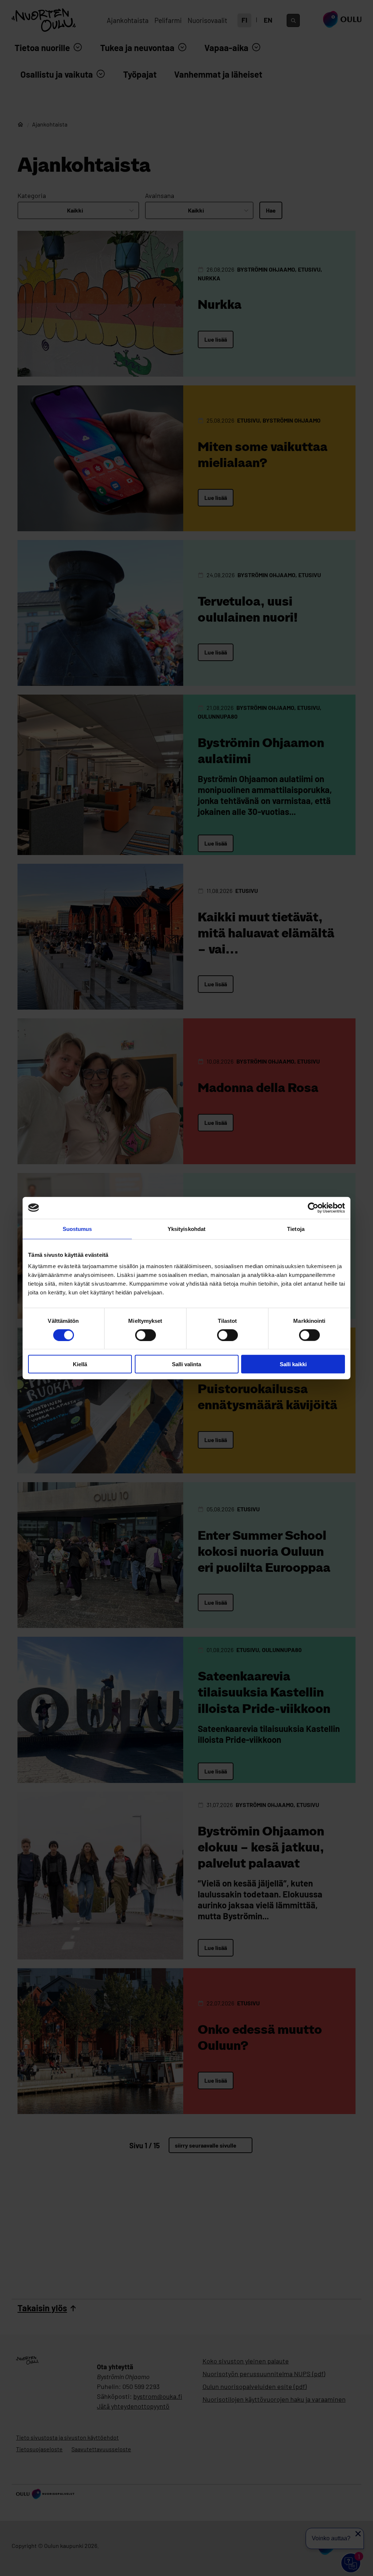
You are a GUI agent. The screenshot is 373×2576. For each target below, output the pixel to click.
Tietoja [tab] (296, 1229)
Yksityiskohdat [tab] (186, 1229)
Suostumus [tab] (77, 1229)
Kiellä (80, 1364)
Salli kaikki (293, 1364)
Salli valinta (186, 1364)
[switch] (146, 1335)
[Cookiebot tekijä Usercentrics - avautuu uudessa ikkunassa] (313, 1208)
